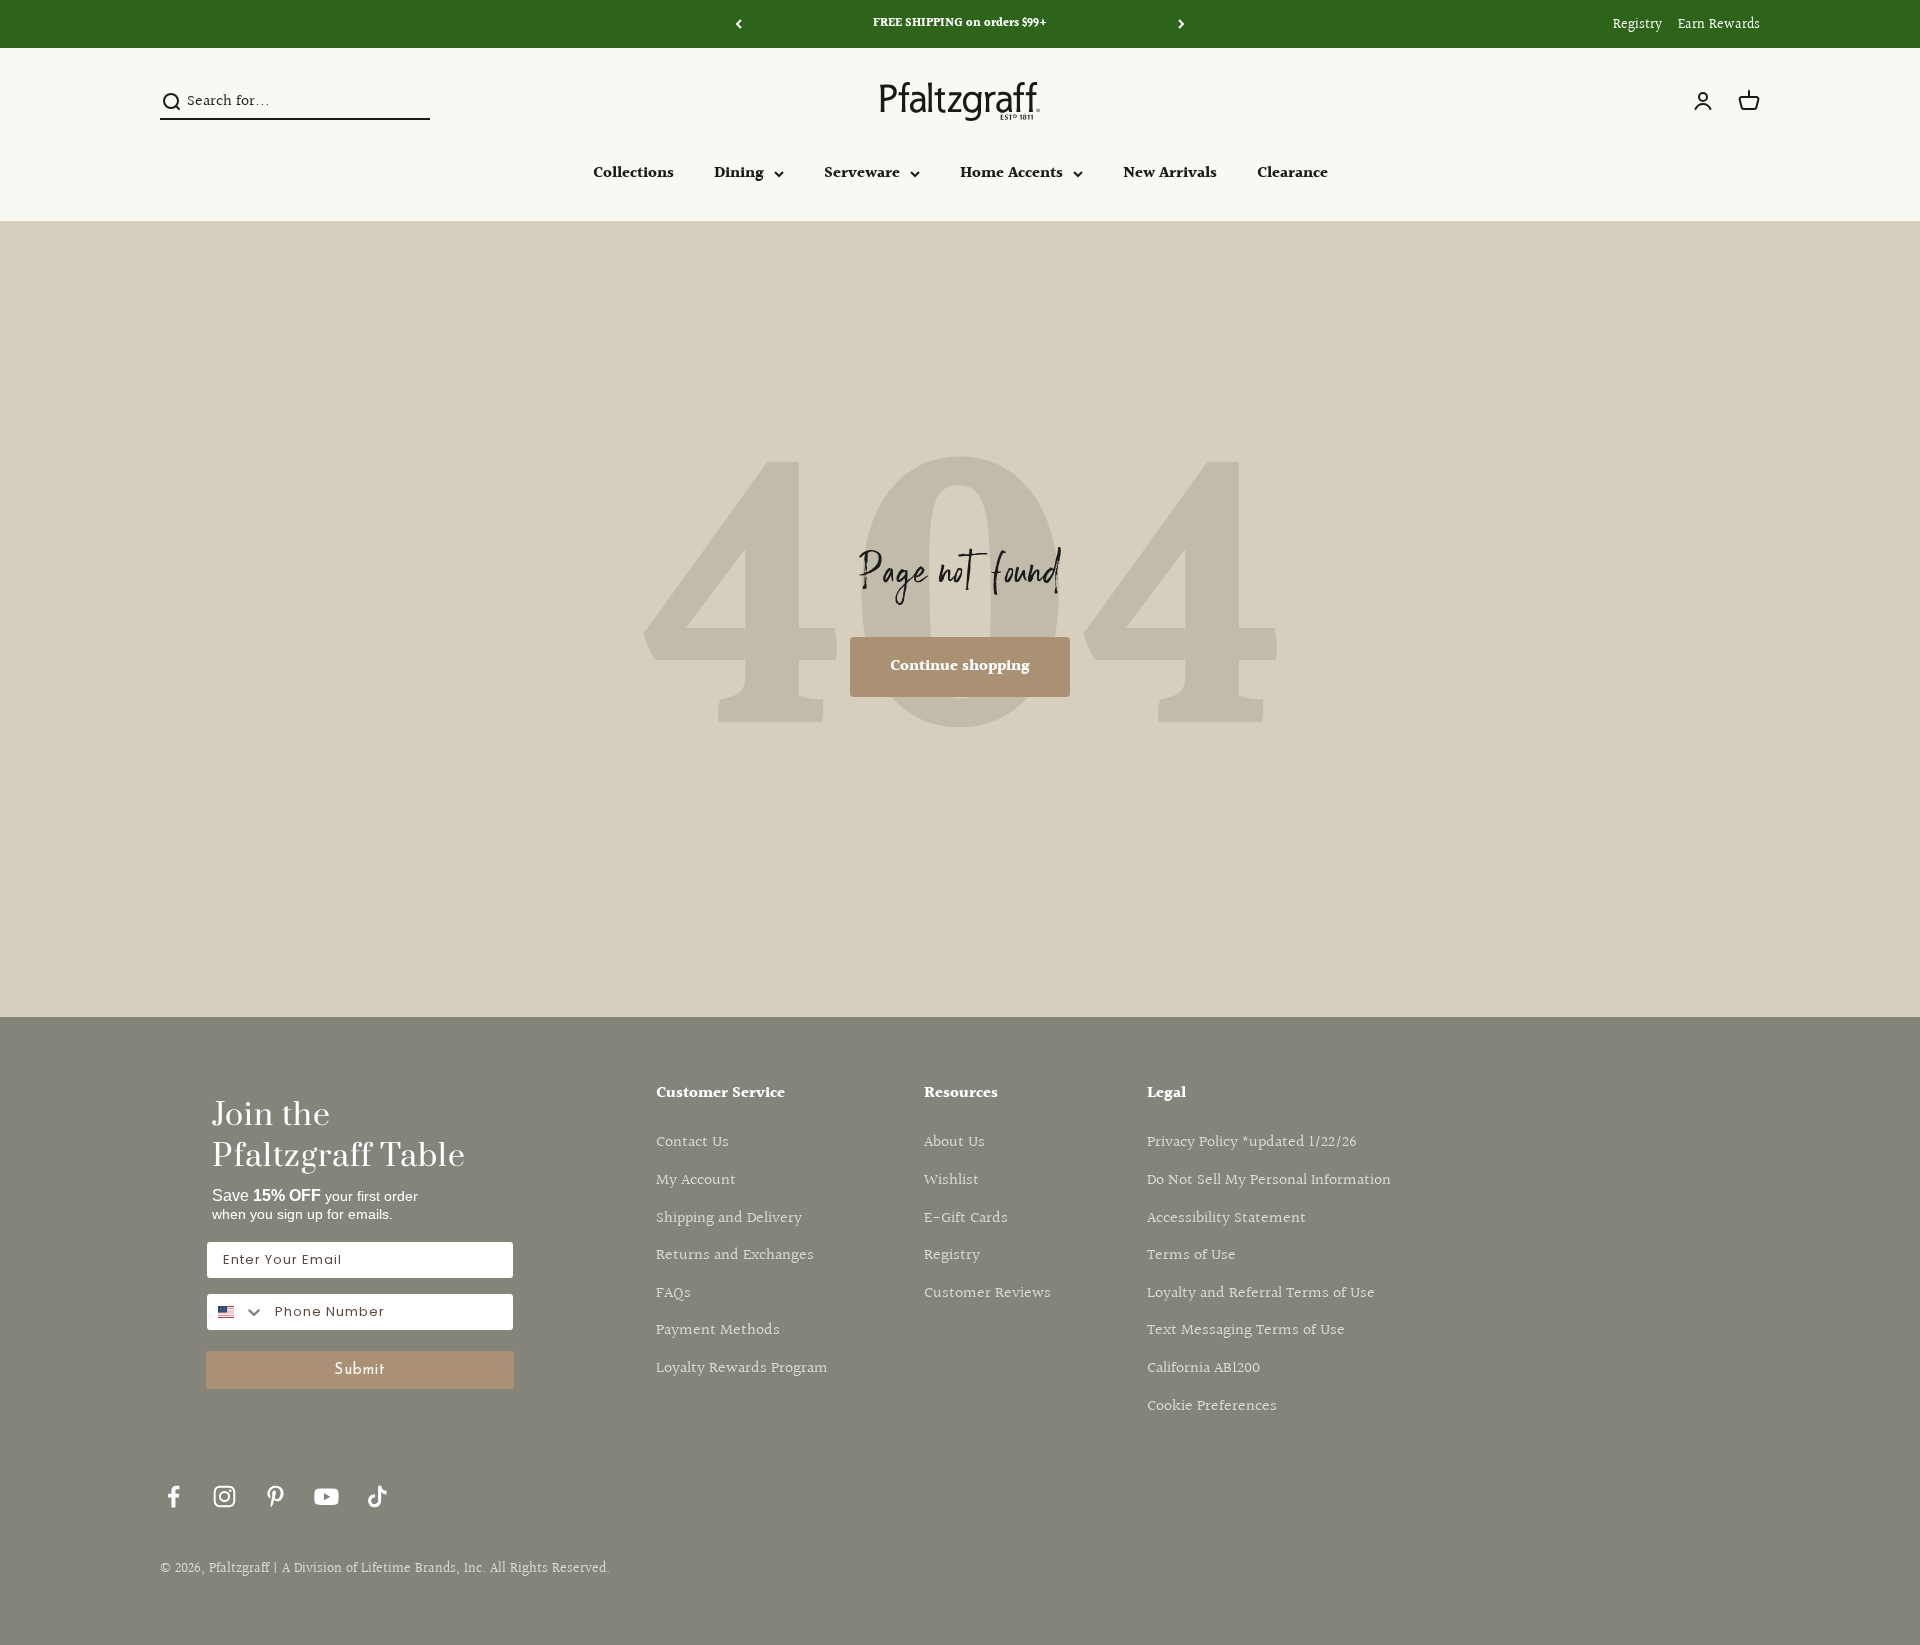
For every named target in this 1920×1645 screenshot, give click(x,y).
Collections (633, 173)
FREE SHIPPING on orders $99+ (960, 23)
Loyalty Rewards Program (742, 1368)
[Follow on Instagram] (224, 1496)
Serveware (862, 173)
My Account (696, 1180)
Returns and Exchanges (735, 1255)
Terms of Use (1191, 1255)
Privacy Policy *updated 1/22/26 (1252, 1142)
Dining (739, 173)
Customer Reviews (987, 1293)
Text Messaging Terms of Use (1246, 1330)
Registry (1637, 25)
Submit (360, 1370)
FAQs (673, 1293)
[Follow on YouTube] (326, 1496)
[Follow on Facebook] (173, 1496)
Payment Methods (718, 1330)
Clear (413, 102)
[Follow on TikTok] (377, 1496)
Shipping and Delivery (729, 1218)
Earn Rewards (1719, 25)
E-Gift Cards (966, 1218)
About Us (954, 1142)
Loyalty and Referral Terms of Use (1261, 1293)
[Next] (1181, 24)
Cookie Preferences (1212, 1406)
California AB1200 (1203, 1368)
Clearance (1292, 173)
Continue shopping (960, 666)
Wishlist (951, 1180)
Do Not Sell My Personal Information (1269, 1180)
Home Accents (1011, 173)
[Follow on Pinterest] (275, 1496)
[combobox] (236, 1312)
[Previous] (738, 24)
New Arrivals (1170, 173)
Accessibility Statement (1226, 1218)
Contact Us (692, 1142)
